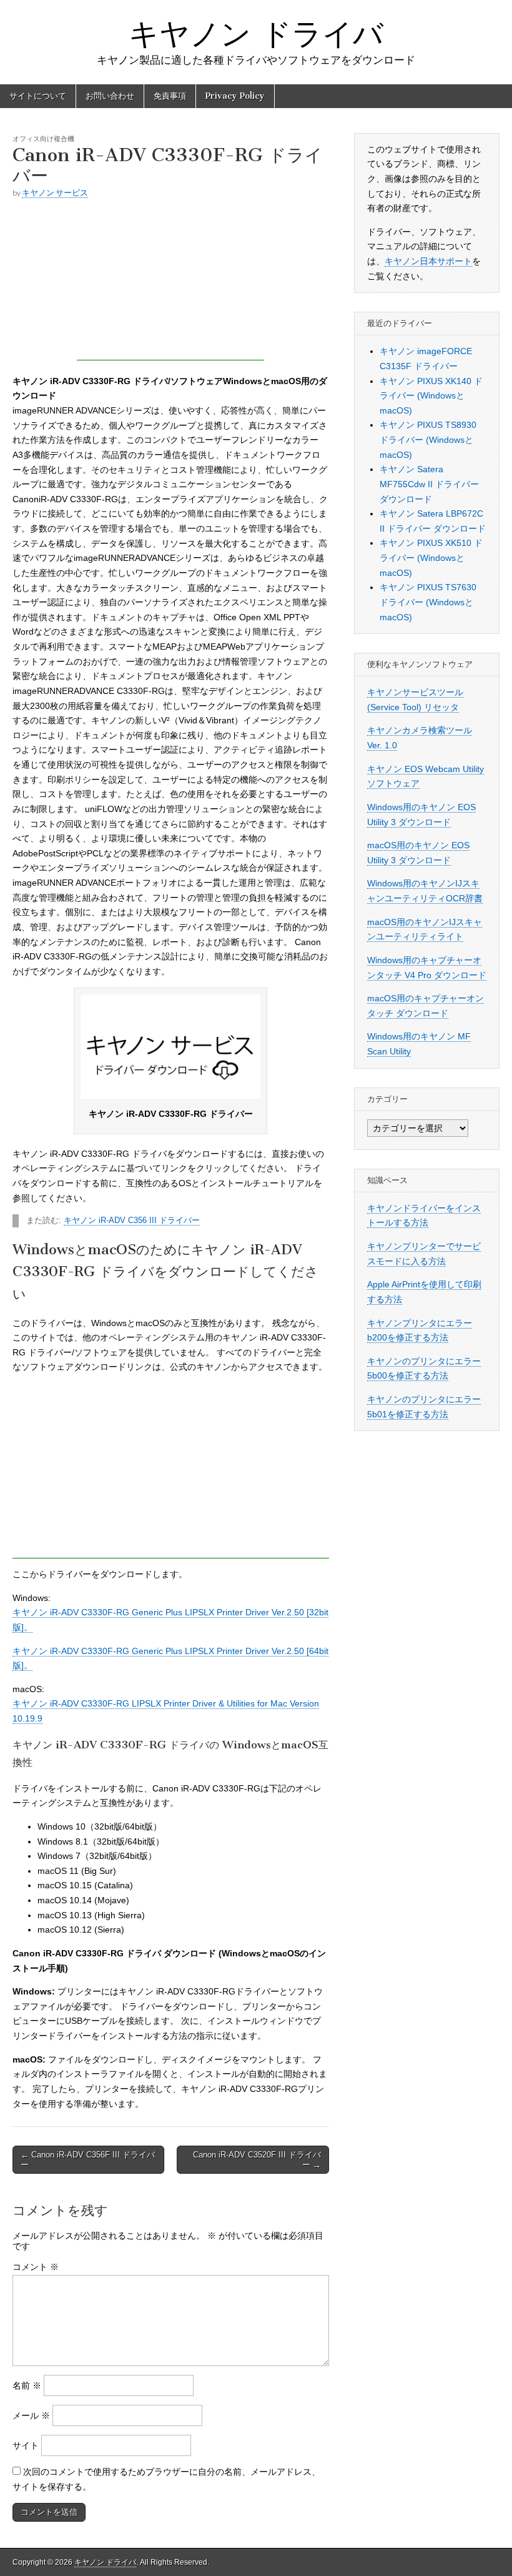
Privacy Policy (235, 96)
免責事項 (170, 96)
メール (31, 2415)
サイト (26, 2445)
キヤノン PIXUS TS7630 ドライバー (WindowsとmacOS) (428, 602)
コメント (36, 2267)
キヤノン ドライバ (256, 33)
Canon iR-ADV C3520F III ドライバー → (257, 2160)
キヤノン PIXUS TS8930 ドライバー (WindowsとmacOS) (428, 439)
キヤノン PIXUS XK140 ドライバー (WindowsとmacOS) (431, 396)
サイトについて (38, 96)
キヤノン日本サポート (428, 261)
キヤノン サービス (55, 193)
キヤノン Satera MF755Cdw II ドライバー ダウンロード (429, 484)
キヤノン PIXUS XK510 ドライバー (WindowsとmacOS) (431, 557)
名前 (27, 2385)
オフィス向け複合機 (43, 138)
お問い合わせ (110, 96)
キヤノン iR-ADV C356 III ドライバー (132, 1221)
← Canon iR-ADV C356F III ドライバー (88, 2160)
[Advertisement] (170, 282)
